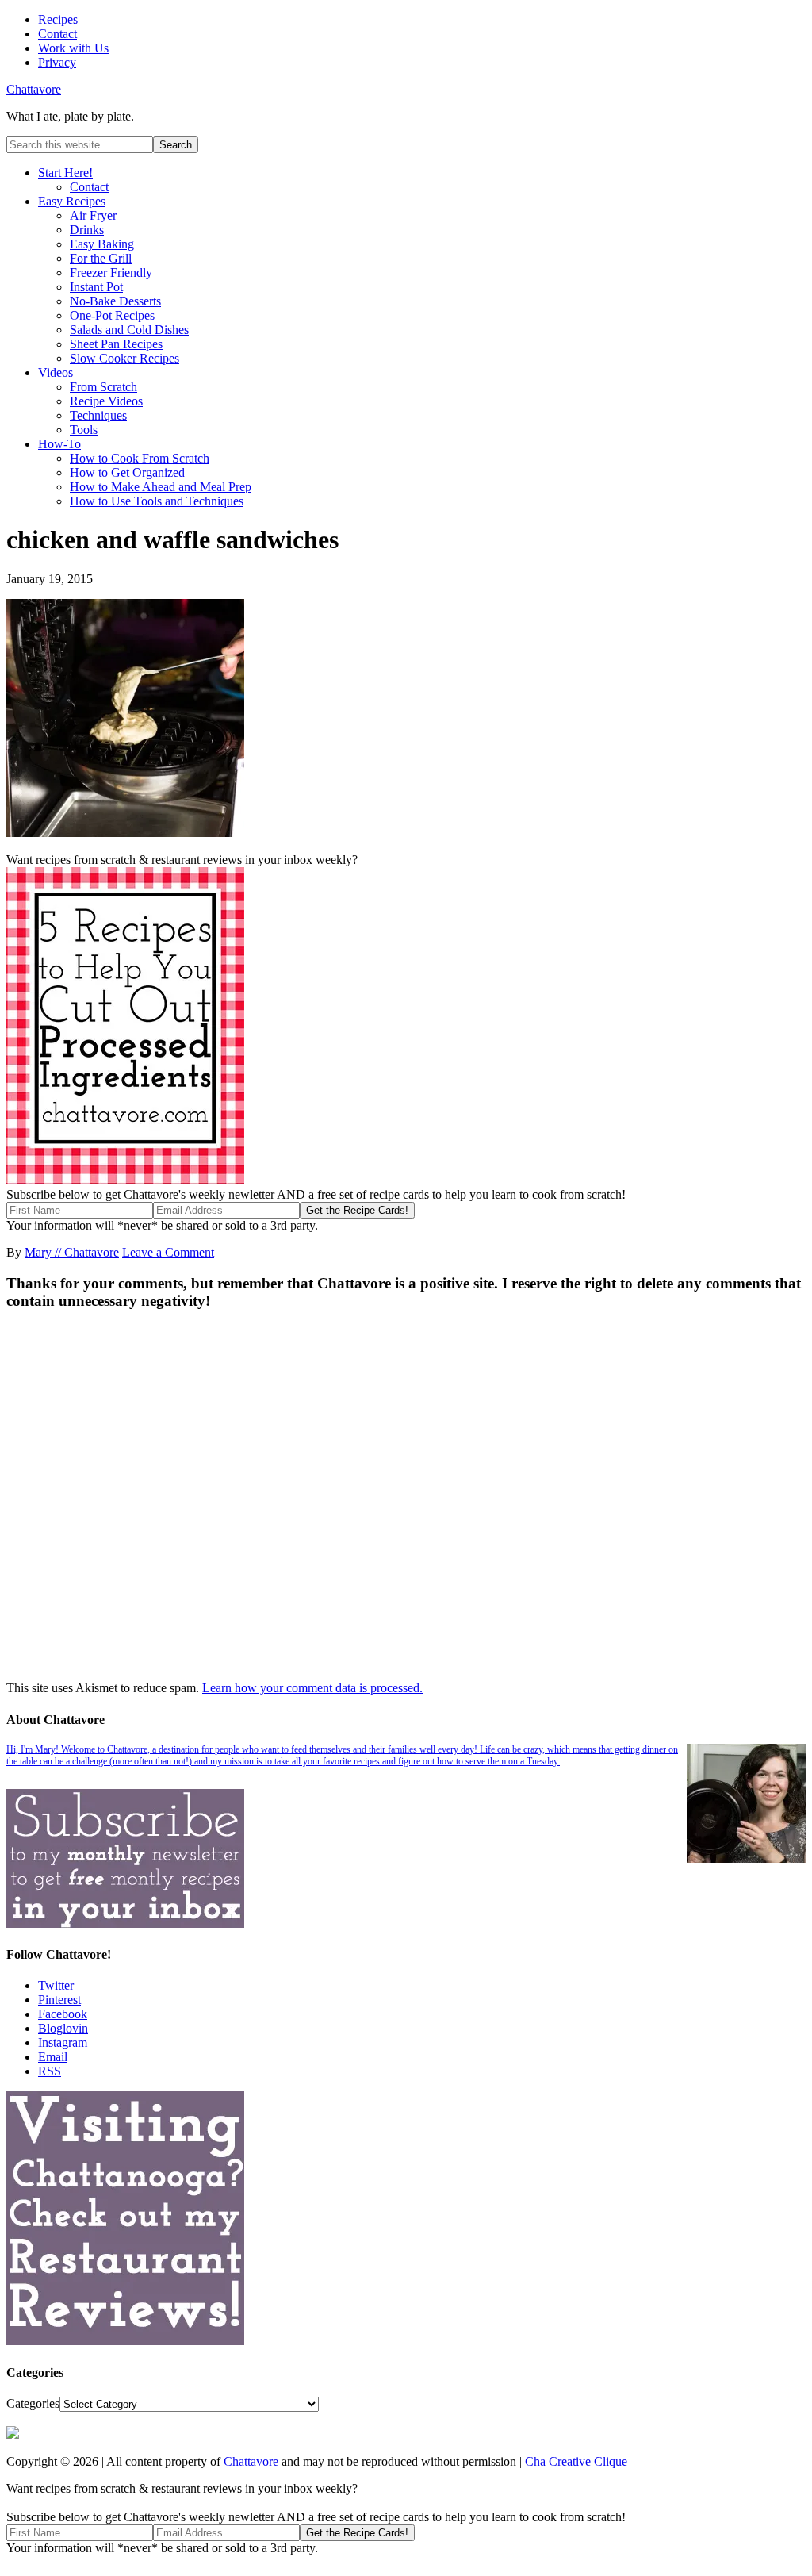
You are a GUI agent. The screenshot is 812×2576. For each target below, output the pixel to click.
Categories (33, 2403)
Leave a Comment (168, 1252)
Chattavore (34, 89)
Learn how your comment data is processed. (312, 1688)
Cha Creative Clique (576, 2461)
